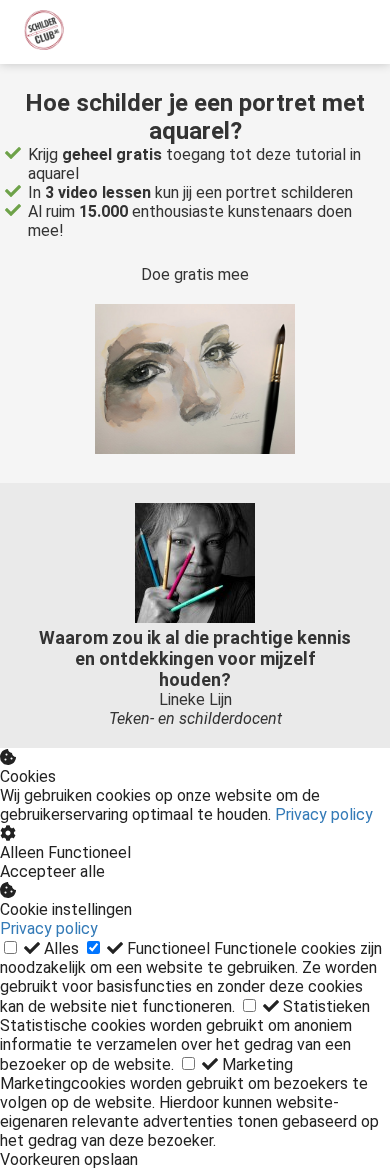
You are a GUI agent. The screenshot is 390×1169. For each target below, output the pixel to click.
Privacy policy (324, 814)
